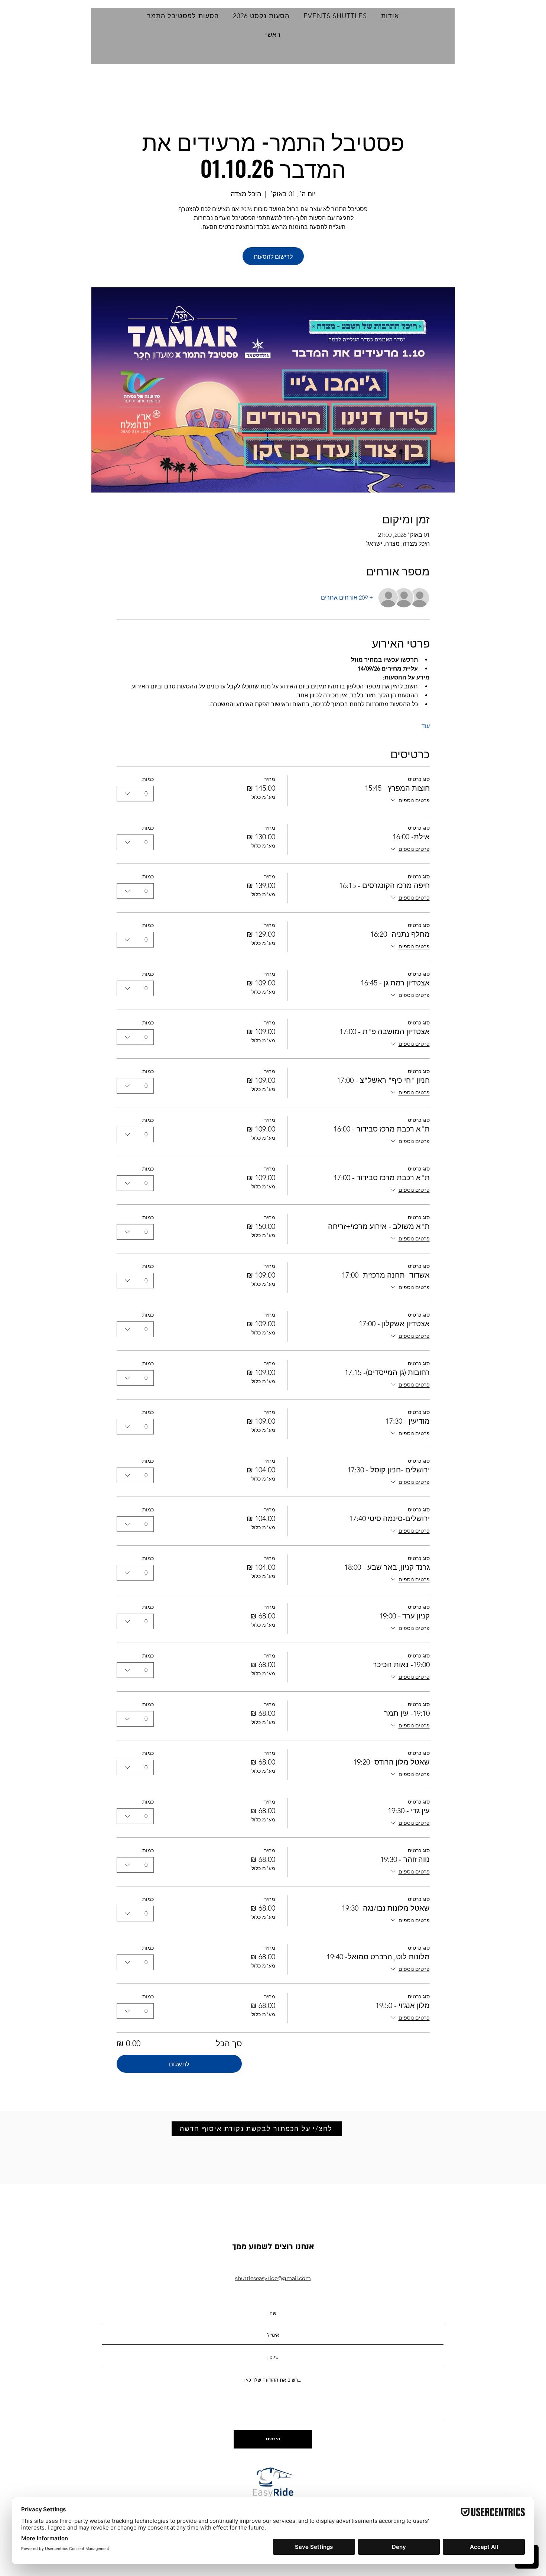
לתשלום (179, 2064)
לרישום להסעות (273, 256)
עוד (426, 726)
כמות (148, 779)
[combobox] (135, 794)
